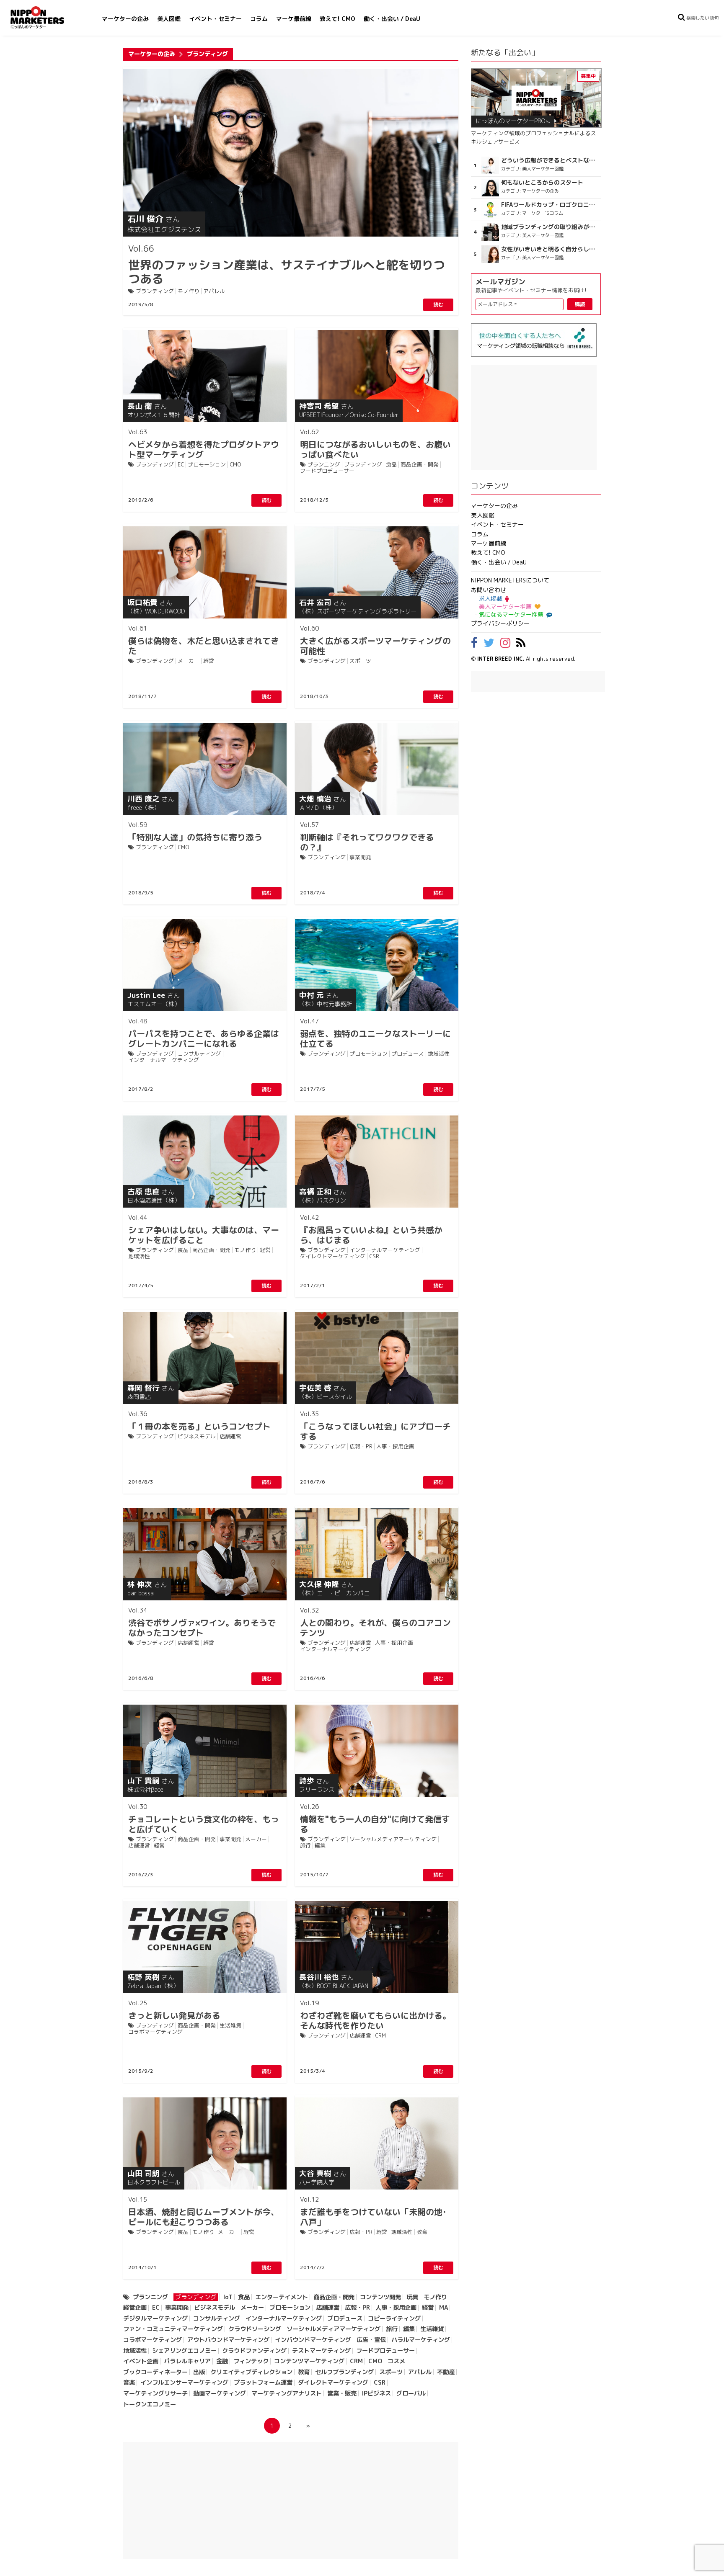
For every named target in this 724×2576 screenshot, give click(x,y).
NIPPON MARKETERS (46, 17)
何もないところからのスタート (542, 183)
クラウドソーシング (255, 2329)
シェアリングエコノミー (184, 2351)
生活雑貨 (230, 2026)
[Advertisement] (291, 2501)
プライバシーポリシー (500, 623)
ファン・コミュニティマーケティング (173, 2329)
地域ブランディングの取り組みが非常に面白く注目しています (550, 227)
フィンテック (251, 2361)
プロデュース (408, 1054)
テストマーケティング (321, 2351)
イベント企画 (141, 2361)
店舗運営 (230, 1436)
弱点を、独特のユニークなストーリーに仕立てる (375, 1033)
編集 (320, 1846)
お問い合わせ (489, 590)
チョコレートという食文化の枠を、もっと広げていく (204, 1819)
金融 (222, 2361)
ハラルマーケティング (421, 2340)
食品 (391, 465)
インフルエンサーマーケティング (184, 2383)
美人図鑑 (169, 19)
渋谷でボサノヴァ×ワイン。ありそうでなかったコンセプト (202, 1622)
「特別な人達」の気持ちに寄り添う (195, 832)
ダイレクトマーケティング (333, 1256)
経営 (209, 661)
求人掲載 (491, 599)
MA (443, 2308)
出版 (199, 2372)
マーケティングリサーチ (155, 2393)
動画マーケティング (220, 2393)
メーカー (189, 661)
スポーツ (360, 661)
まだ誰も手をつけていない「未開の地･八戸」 (373, 2211)
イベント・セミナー (215, 19)
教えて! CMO (337, 19)
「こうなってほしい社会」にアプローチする (375, 1426)
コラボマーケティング (155, 2032)
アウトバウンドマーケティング (228, 2340)
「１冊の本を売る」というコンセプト (199, 1421)
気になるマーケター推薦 (511, 614)
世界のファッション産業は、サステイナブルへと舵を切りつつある (287, 264)
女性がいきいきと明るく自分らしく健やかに (550, 249)
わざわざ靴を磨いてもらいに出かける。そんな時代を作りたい (375, 2015)
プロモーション (207, 465)
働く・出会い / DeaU (392, 19)
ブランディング (155, 291)
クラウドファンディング (254, 2351)
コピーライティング (394, 2318)
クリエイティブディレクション (251, 2372)
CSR (374, 1256)
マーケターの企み (125, 19)
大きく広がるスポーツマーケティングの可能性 (375, 640)
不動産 (446, 2372)
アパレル (214, 291)
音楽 (129, 2383)
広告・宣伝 (371, 2340)
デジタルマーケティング (155, 2318)
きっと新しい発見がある (174, 2010)
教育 (422, 2232)
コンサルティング (199, 1054)
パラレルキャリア (187, 2361)
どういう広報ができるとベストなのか (550, 160)
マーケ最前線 (294, 19)
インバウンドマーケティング (313, 2340)
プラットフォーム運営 (263, 2383)
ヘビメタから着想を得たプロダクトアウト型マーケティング (204, 444)
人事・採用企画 (395, 1446)
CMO (235, 465)
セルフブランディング (344, 2372)
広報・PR (361, 1446)
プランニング (324, 465)
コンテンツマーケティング (309, 2361)
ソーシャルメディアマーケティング (393, 1839)
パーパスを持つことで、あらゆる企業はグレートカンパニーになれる (204, 1033)
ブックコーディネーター (155, 2372)
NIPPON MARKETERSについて (510, 580)
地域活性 (439, 1054)
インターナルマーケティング (164, 1060)
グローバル (411, 2393)
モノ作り (189, 291)
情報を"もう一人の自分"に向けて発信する (375, 1819)
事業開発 (360, 857)
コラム (259, 19)
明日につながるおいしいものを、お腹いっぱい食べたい (375, 444)
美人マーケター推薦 (505, 607)
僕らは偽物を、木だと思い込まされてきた (204, 640)
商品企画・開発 (420, 465)
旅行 (305, 1846)
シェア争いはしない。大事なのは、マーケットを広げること (204, 1229)
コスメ (396, 2361)
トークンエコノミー (150, 2404)
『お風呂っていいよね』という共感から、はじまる (371, 1229)
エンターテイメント (282, 2297)
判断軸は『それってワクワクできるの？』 (367, 837)
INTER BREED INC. (501, 659)
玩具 (412, 2297)
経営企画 (135, 2308)
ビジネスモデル (197, 1436)
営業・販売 (342, 2393)
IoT (228, 2297)
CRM (380, 2036)
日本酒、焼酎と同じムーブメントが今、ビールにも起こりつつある (204, 2211)
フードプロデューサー (327, 471)
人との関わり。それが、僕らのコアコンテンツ (375, 1622)
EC (181, 465)
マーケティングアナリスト (287, 2393)
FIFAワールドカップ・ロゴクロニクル (550, 205)
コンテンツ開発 (380, 2297)
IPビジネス (376, 2393)
